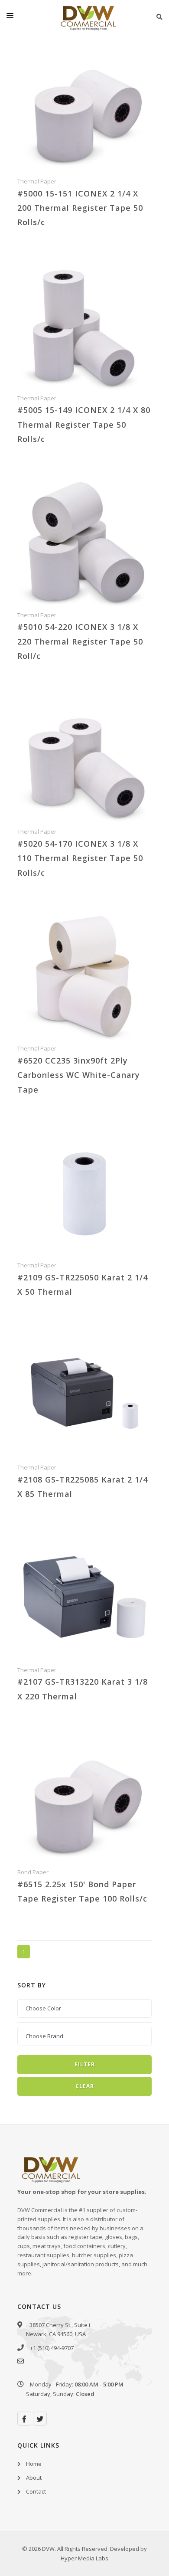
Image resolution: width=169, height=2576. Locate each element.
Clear (85, 2086)
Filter (85, 2064)
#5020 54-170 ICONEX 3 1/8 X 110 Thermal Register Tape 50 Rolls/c (80, 858)
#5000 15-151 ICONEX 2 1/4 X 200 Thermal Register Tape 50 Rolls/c (80, 208)
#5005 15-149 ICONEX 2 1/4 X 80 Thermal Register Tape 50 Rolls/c (84, 424)
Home (34, 2464)
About (34, 2478)
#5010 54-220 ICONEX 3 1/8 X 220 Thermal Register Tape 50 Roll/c (80, 641)
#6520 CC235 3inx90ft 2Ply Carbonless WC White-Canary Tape (79, 1075)
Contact (36, 2491)
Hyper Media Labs (84, 2558)
